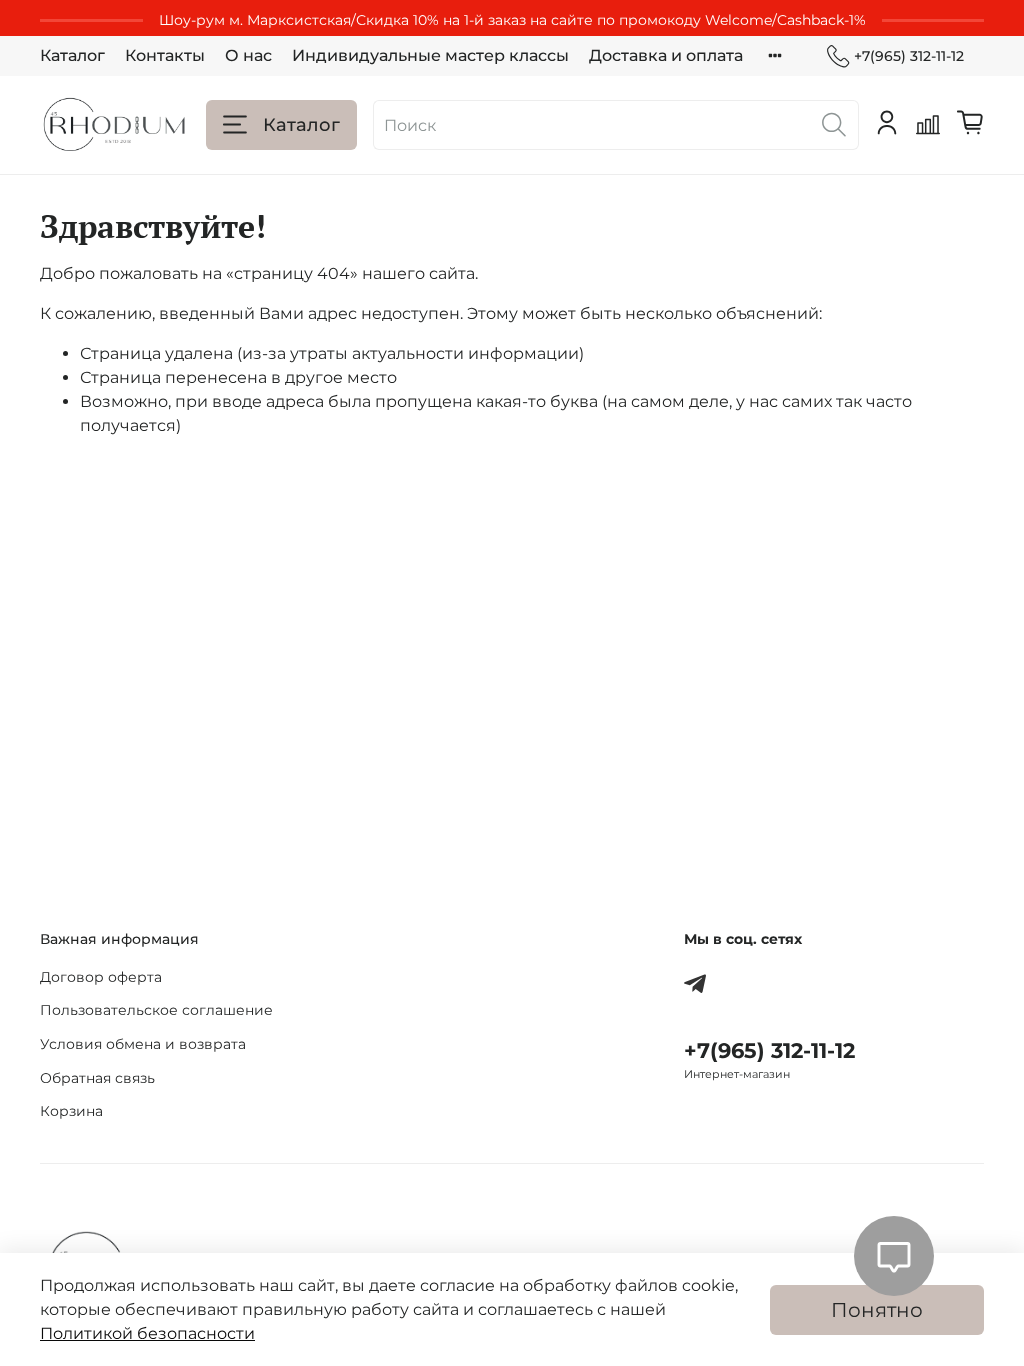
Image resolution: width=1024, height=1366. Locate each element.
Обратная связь (97, 1078)
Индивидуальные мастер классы (430, 55)
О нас (248, 55)
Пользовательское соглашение (156, 1010)
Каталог (72, 55)
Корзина (71, 1111)
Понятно (877, 1310)
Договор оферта (101, 977)
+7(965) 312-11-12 (909, 56)
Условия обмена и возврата (143, 1044)
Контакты (165, 55)
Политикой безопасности (147, 1333)
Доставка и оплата (666, 55)
